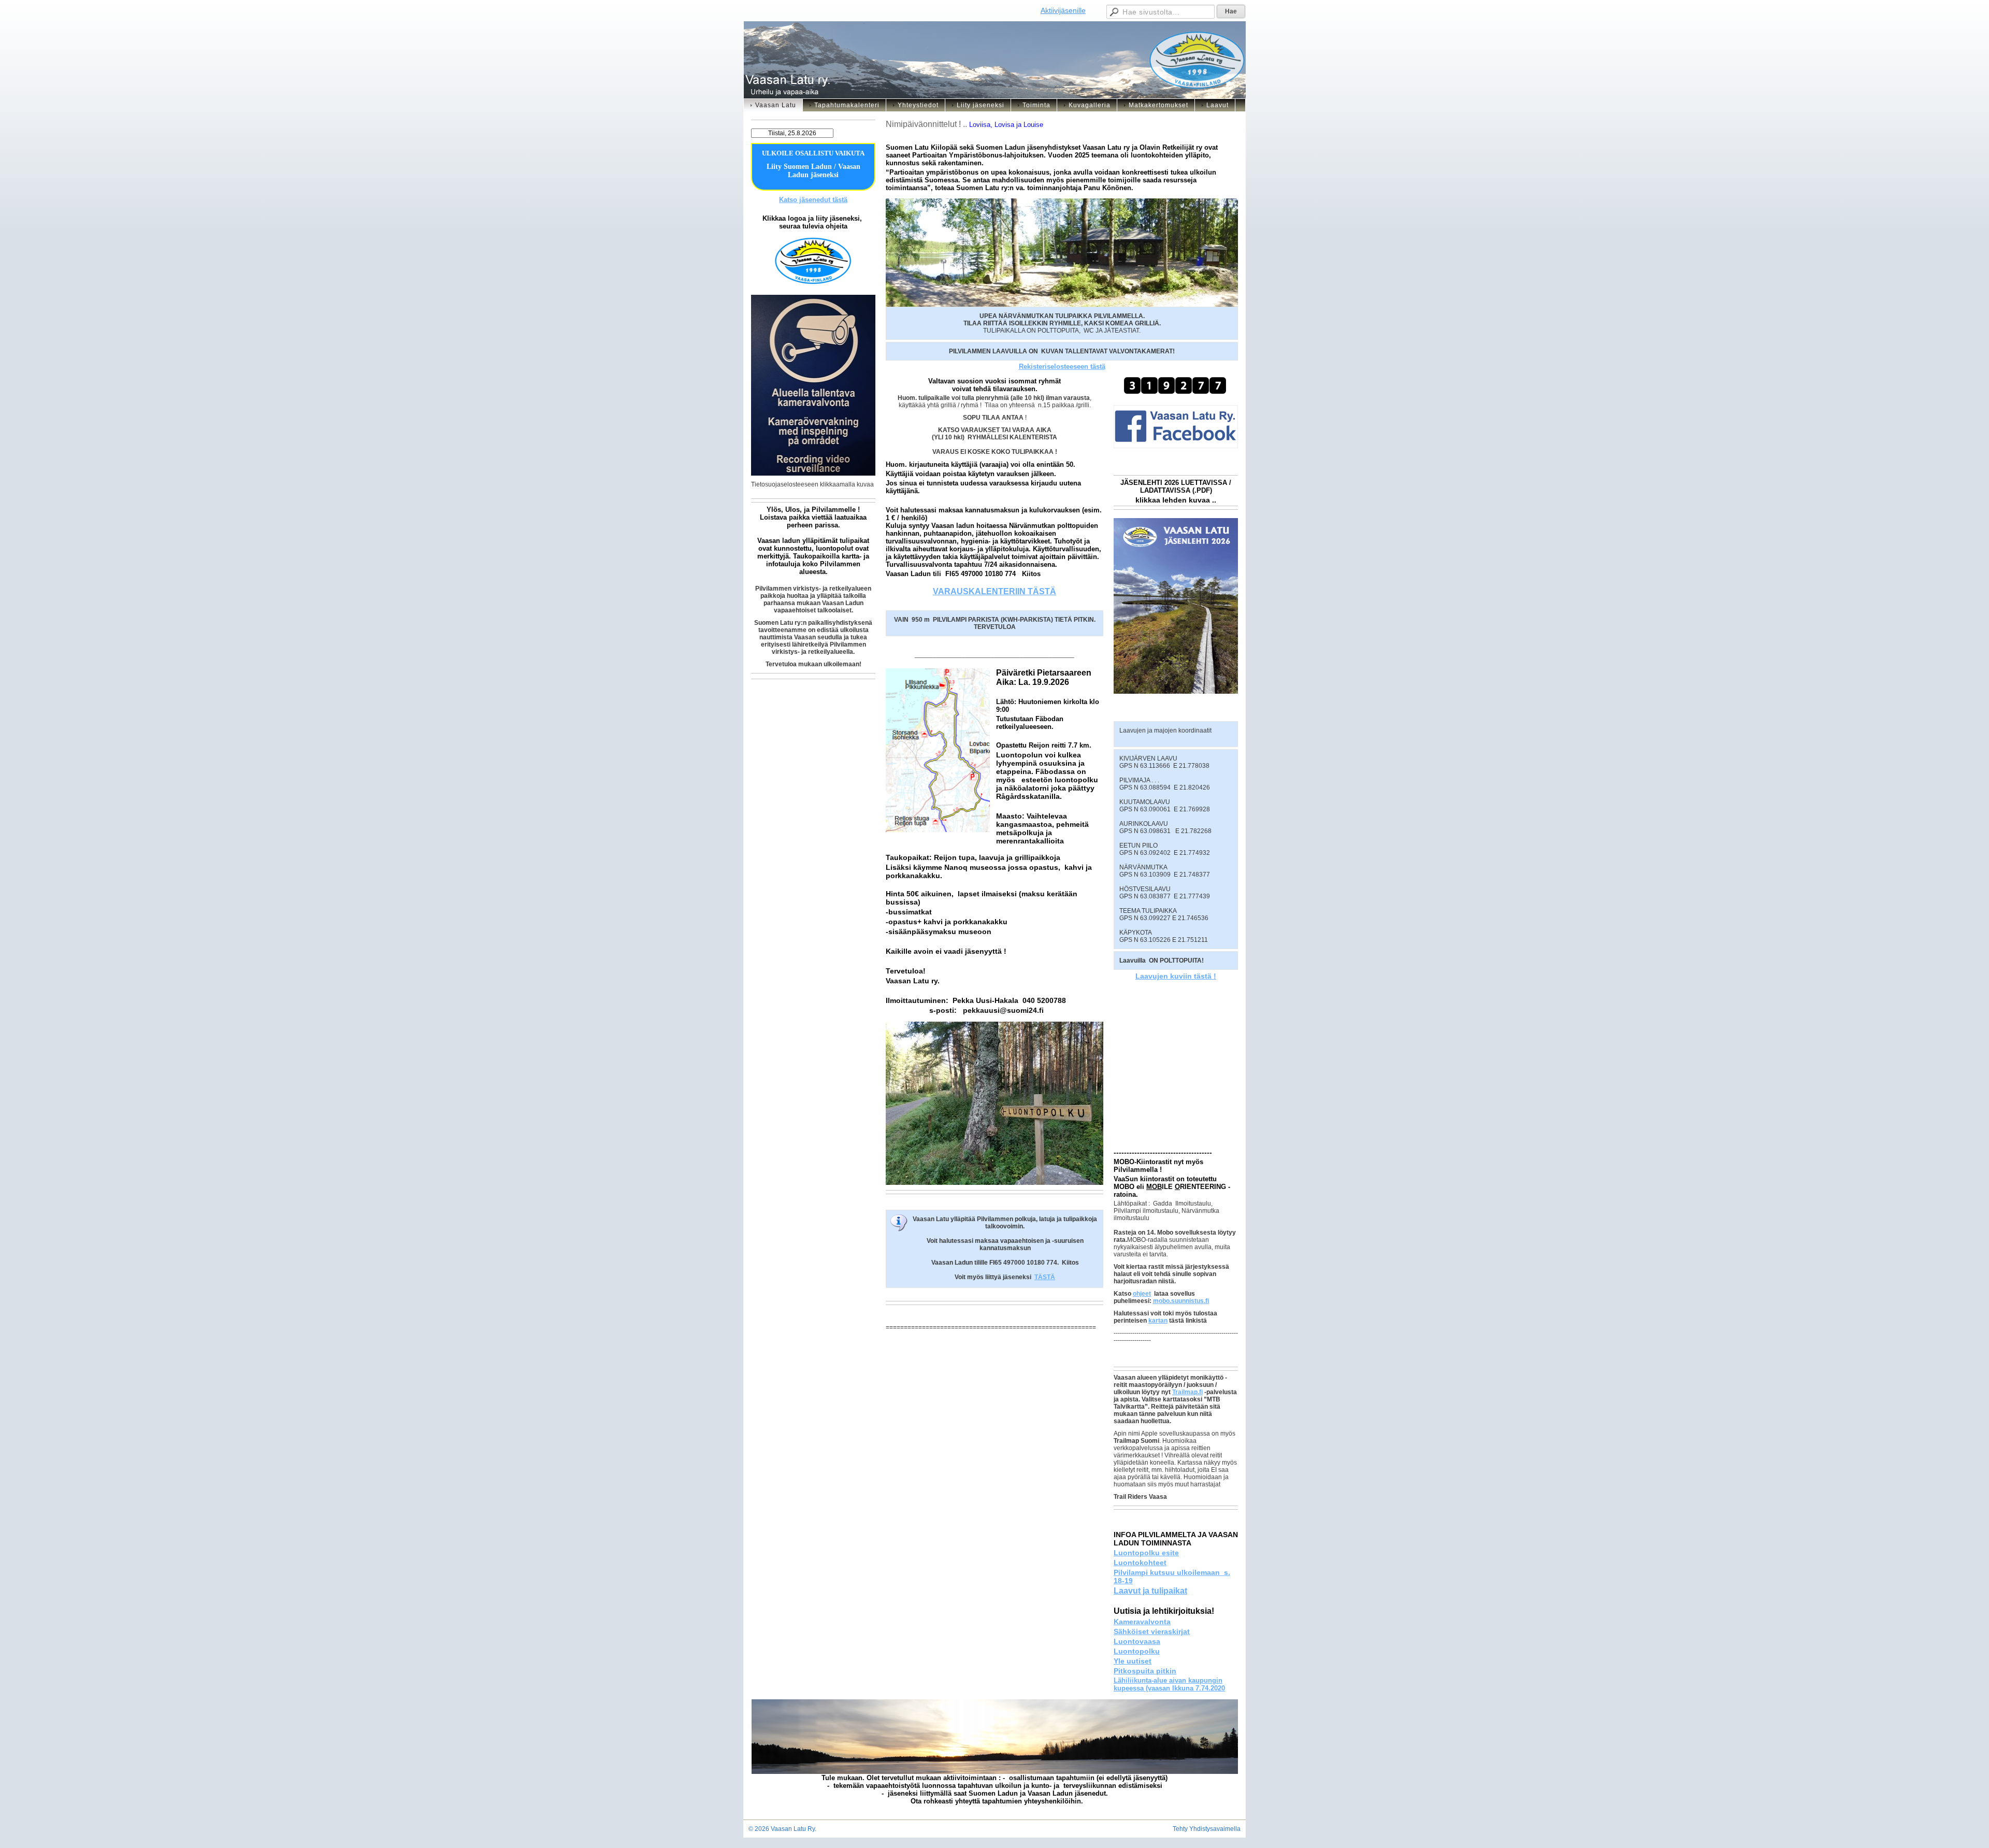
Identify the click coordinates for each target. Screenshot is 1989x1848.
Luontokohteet (1140, 1563)
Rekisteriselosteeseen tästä (1062, 367)
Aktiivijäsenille (1063, 10)
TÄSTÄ (1045, 1277)
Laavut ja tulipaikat (1150, 1591)
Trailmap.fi (1187, 1392)
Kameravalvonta (1142, 1622)
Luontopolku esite (1146, 1553)
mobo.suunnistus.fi (1181, 1301)
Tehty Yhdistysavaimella (1207, 1829)
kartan (1158, 1321)
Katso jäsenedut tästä (813, 200)
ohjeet (1142, 1294)
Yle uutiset (1133, 1661)
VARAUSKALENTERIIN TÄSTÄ (994, 591)
